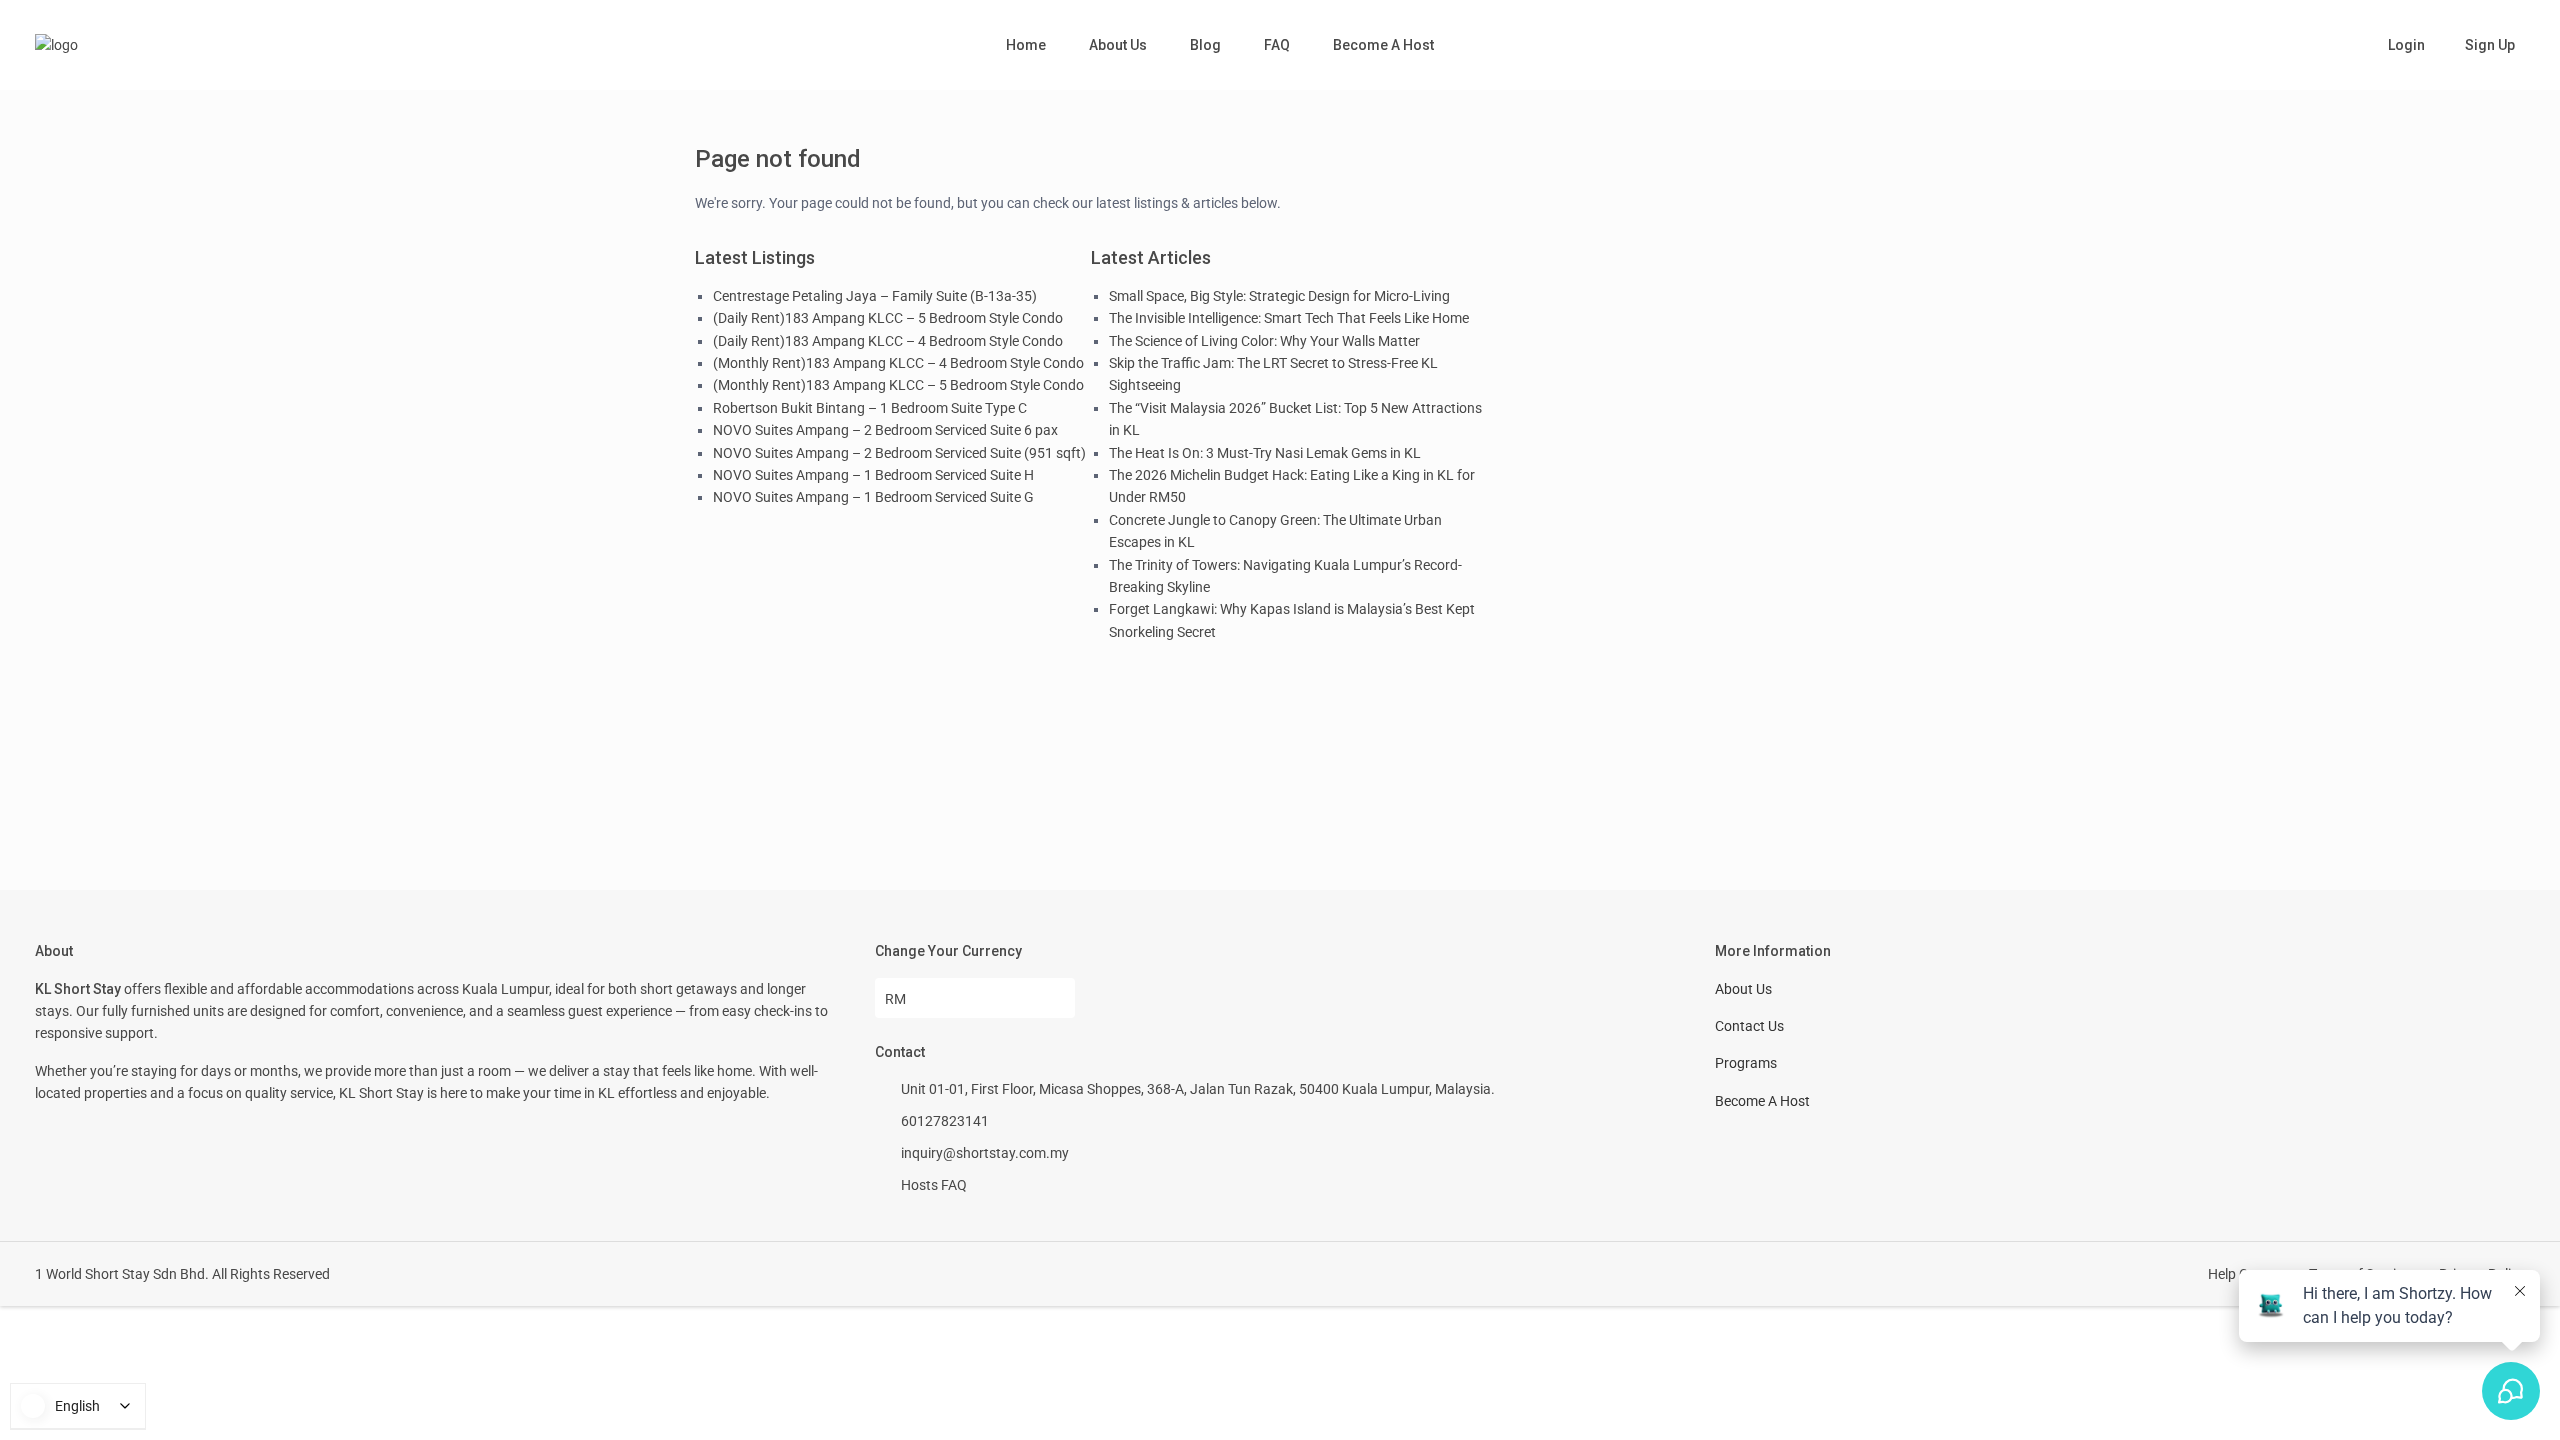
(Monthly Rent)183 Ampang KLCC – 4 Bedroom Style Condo (898, 363)
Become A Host (1383, 45)
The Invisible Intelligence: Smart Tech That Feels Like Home (1289, 318)
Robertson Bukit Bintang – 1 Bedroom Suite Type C (870, 408)
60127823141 (945, 1121)
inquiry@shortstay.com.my (985, 1153)
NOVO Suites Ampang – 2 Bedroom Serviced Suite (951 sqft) (899, 453)
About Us (1118, 45)
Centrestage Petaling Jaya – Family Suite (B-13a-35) (875, 296)
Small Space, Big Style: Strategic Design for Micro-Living (1279, 296)
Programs (1746, 1063)
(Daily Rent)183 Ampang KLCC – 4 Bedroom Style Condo (888, 341)
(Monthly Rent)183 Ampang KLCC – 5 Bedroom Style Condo (898, 385)
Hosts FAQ (934, 1185)
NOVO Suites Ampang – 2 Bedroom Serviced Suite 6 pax (885, 430)
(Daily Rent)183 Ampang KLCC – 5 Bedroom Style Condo (888, 318)
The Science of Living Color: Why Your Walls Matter (1264, 341)
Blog (1205, 45)
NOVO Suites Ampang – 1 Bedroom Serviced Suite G (873, 497)
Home (1026, 45)
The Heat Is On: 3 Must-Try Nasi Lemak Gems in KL (1265, 453)
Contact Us (1749, 1026)
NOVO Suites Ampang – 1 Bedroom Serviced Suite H (873, 475)
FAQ (1277, 45)
